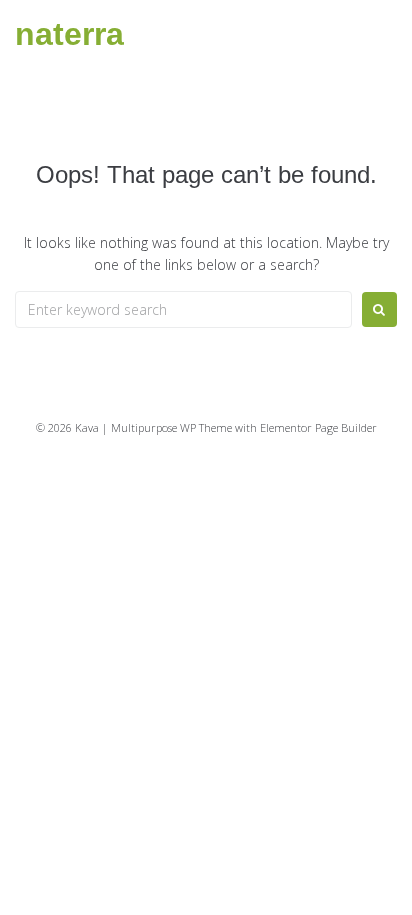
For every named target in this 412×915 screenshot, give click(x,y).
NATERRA (69, 34)
